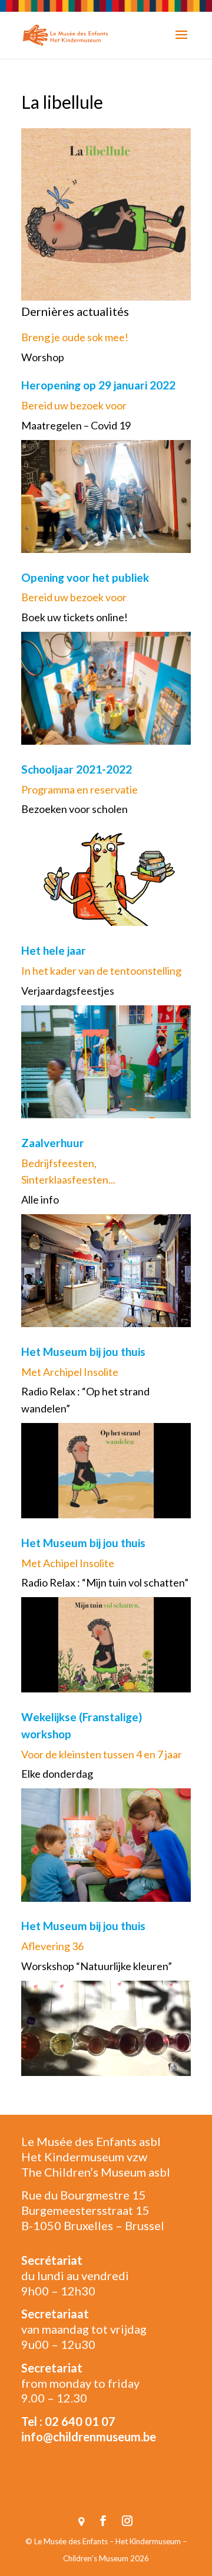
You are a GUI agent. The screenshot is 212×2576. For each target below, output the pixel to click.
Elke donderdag (57, 1774)
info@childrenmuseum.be (89, 2437)
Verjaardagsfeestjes (68, 991)
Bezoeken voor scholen (74, 809)
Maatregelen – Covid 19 (76, 425)
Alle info (40, 1199)
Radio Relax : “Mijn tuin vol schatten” (105, 1582)
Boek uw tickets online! (74, 617)
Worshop (43, 357)
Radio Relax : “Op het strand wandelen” (85, 1400)
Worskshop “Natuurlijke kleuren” (97, 1966)
